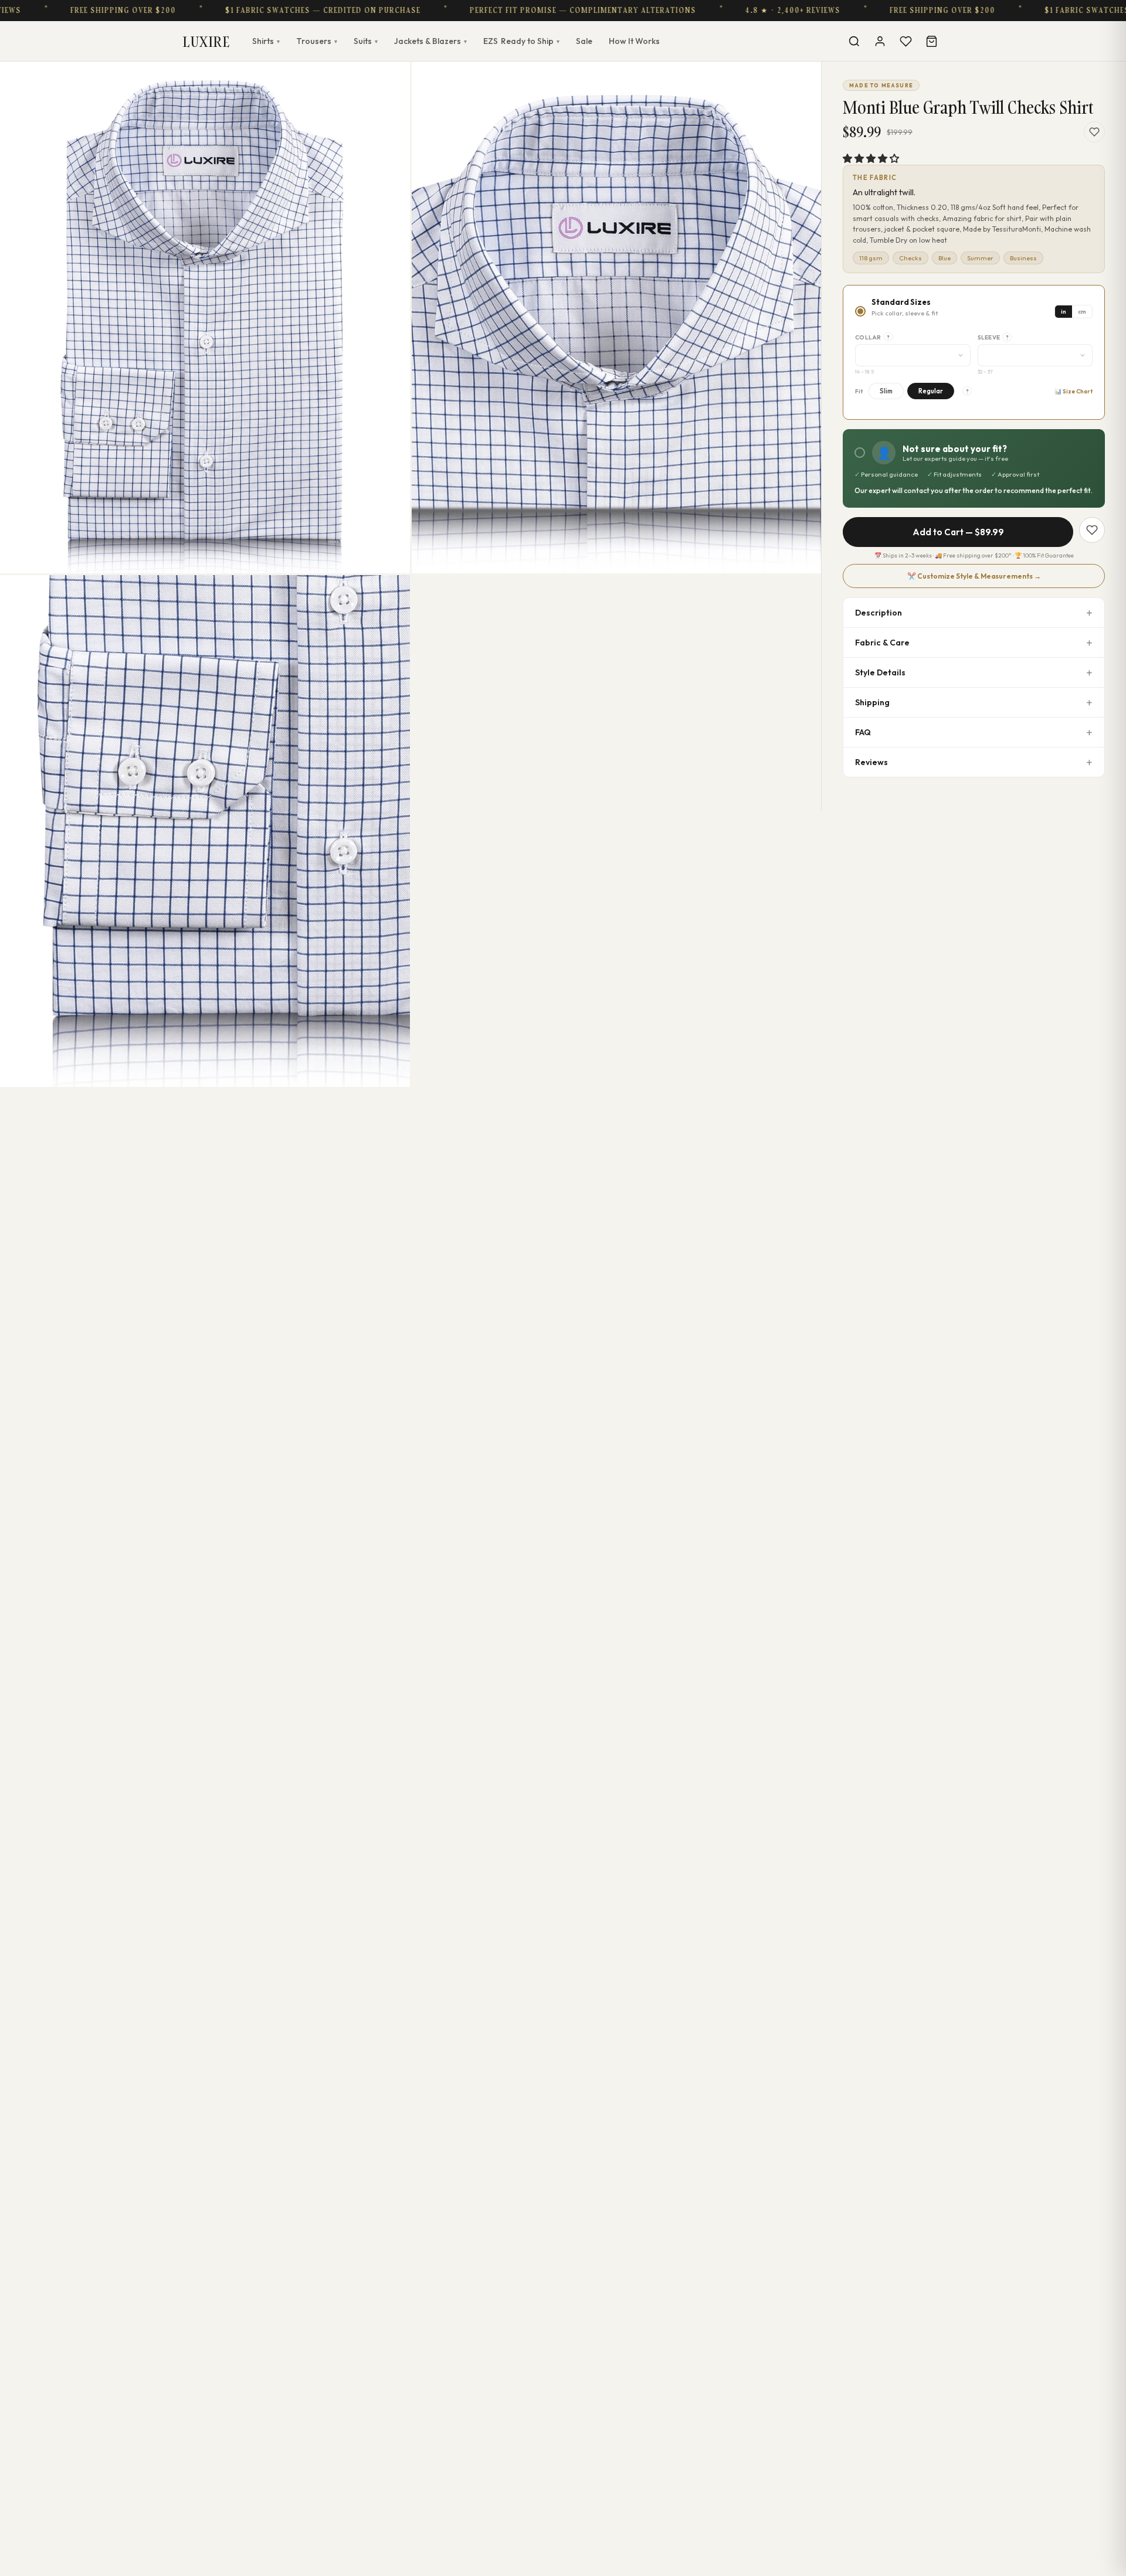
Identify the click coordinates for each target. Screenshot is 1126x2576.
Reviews (871, 762)
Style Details (880, 672)
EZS (521, 41)
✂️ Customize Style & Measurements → (974, 576)
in (1064, 312)
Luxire (206, 41)
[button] (871, 158)
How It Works (634, 41)
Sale (584, 41)
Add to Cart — (958, 532)
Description (879, 613)
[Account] (880, 41)
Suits (366, 41)
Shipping (872, 702)
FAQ (863, 732)
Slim (886, 391)
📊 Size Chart (1074, 391)
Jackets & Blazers (430, 41)
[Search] (854, 41)
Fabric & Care (882, 643)
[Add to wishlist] (1094, 132)
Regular (931, 391)
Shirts (266, 41)
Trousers (317, 41)
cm (1082, 312)
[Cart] (931, 41)
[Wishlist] (905, 41)
